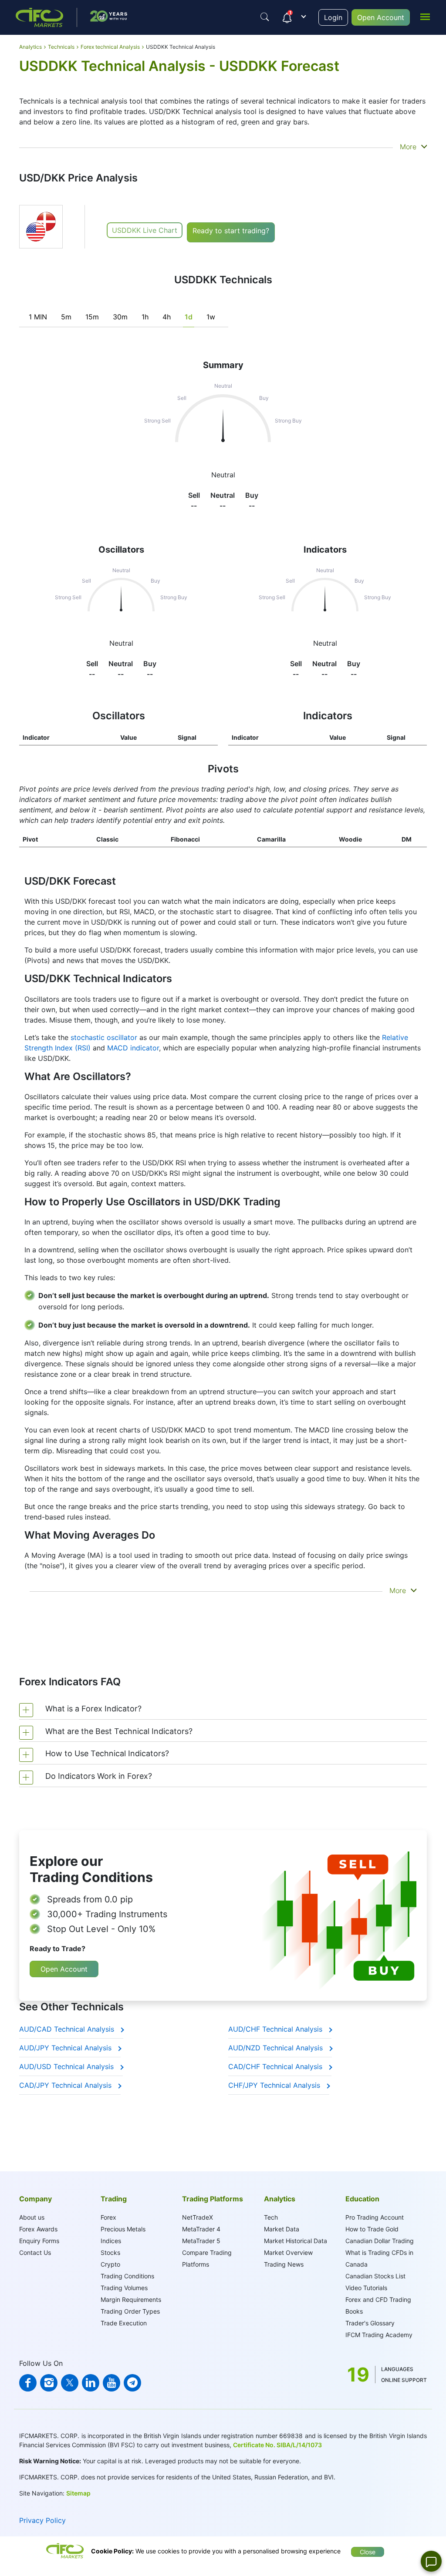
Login (333, 17)
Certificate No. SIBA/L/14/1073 (277, 2445)
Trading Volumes (124, 2288)
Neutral (121, 643)
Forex (108, 2217)
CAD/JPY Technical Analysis (66, 2085)
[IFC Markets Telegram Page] (132, 2383)
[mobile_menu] (425, 16)
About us (32, 2217)
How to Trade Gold (372, 2229)
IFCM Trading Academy (379, 2335)
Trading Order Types (130, 2311)
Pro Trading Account (375, 2217)
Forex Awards (38, 2229)
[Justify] (265, 17)
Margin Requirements (131, 2299)
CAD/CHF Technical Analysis (276, 2066)
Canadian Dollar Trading (380, 2241)
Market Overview (288, 2252)
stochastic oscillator (104, 1037)
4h (167, 317)
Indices (111, 2241)
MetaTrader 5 (201, 2241)
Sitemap (78, 2493)
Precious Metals (123, 2229)
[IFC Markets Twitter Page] (70, 2383)
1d (189, 317)
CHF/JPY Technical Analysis (275, 2085)
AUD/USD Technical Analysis (68, 2066)
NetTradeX (198, 2217)
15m (92, 317)
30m (120, 317)
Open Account (381, 17)
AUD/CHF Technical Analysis (276, 2029)
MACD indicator (133, 1048)
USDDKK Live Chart (145, 230)
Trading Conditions (127, 2276)
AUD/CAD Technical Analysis (68, 2029)
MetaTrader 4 (201, 2229)
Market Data (282, 2229)
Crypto (110, 2264)
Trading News (284, 2264)
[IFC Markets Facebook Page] (28, 2383)
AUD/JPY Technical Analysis (66, 2048)
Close (368, 2552)
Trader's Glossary (370, 2323)
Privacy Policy (42, 2520)
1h (145, 317)
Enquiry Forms (39, 2241)
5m (66, 317)
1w (211, 317)
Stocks (110, 2252)
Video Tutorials (366, 2288)
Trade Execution (124, 2323)
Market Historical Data (296, 2241)
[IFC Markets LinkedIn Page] (91, 2383)
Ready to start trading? (231, 231)
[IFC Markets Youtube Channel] (111, 2383)
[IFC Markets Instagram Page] (49, 2383)
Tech (271, 2217)
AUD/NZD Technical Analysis (277, 2048)
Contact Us (35, 2252)
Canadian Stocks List (375, 2276)
